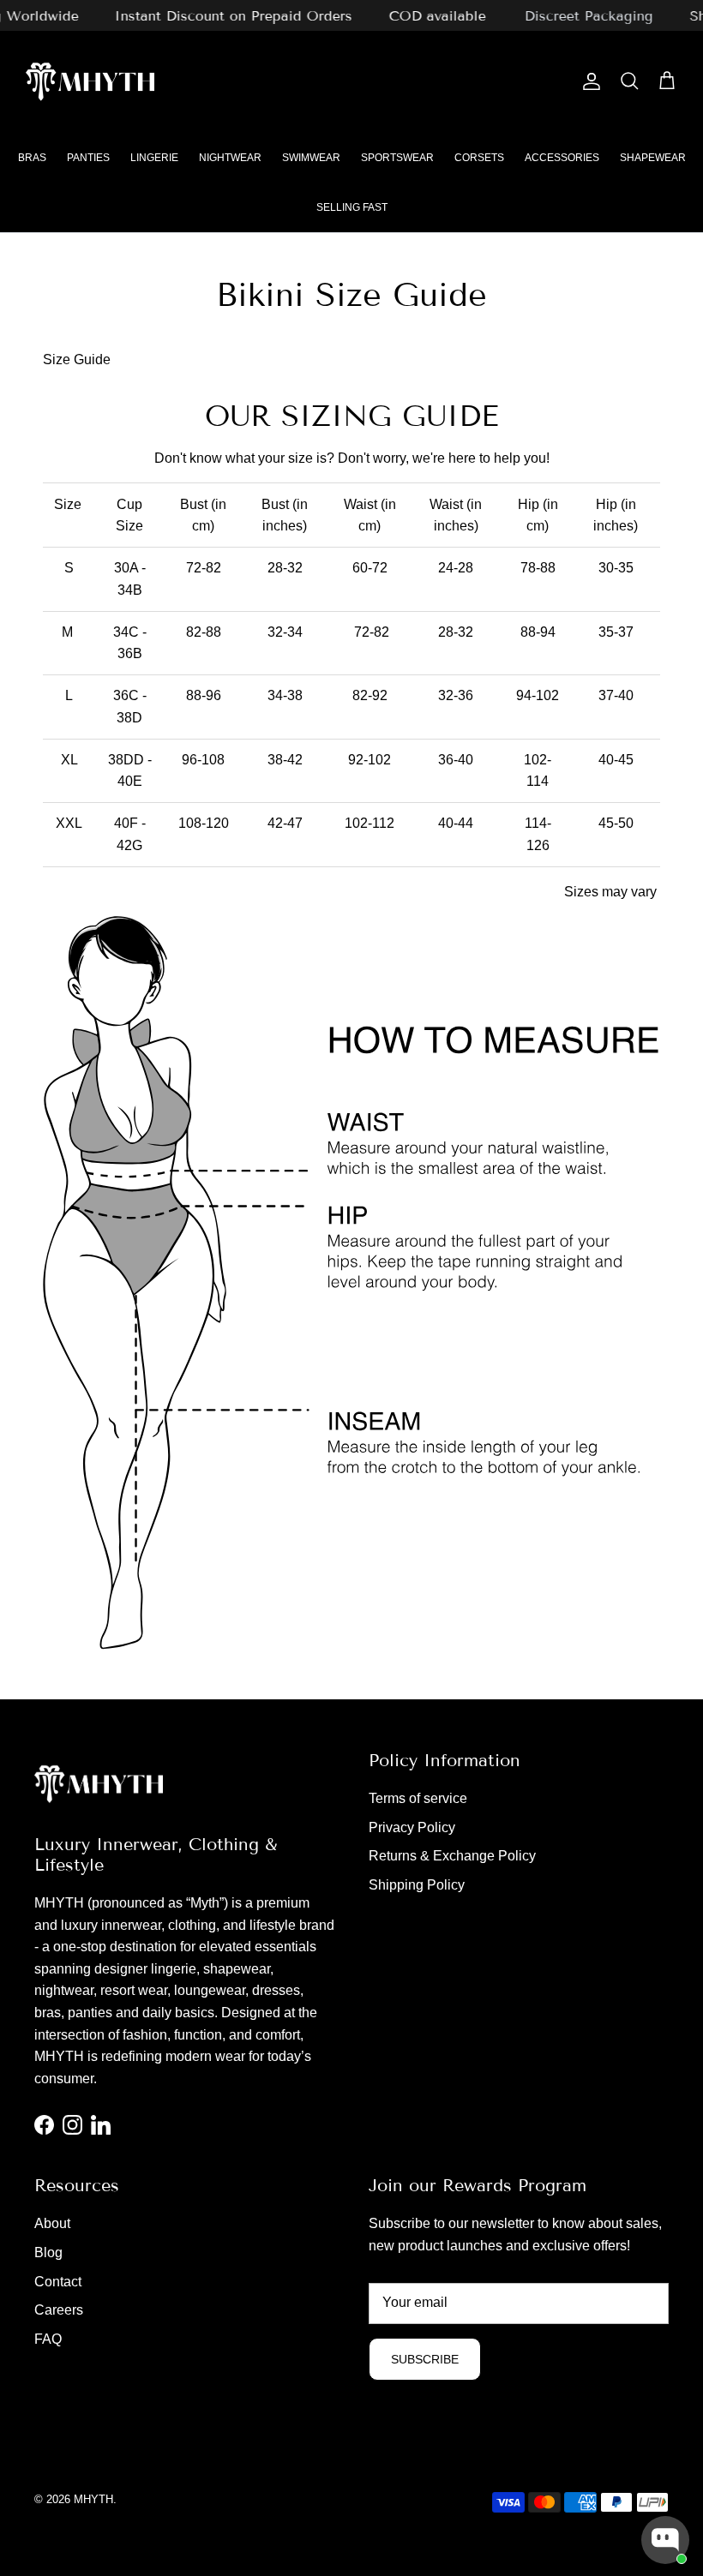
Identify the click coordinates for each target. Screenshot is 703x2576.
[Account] (588, 81)
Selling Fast (352, 207)
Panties (88, 158)
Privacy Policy (412, 1827)
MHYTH (93, 2499)
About (52, 2223)
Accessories (562, 158)
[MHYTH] (90, 82)
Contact (58, 2282)
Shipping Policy (417, 1885)
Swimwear (311, 158)
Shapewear (653, 158)
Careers (59, 2310)
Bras (32, 158)
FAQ (48, 2339)
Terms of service (418, 1798)
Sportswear (397, 158)
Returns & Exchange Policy (452, 1856)
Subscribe (425, 2359)
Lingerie (154, 158)
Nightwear (230, 158)
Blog (48, 2253)
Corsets (479, 158)
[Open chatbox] (665, 2540)
